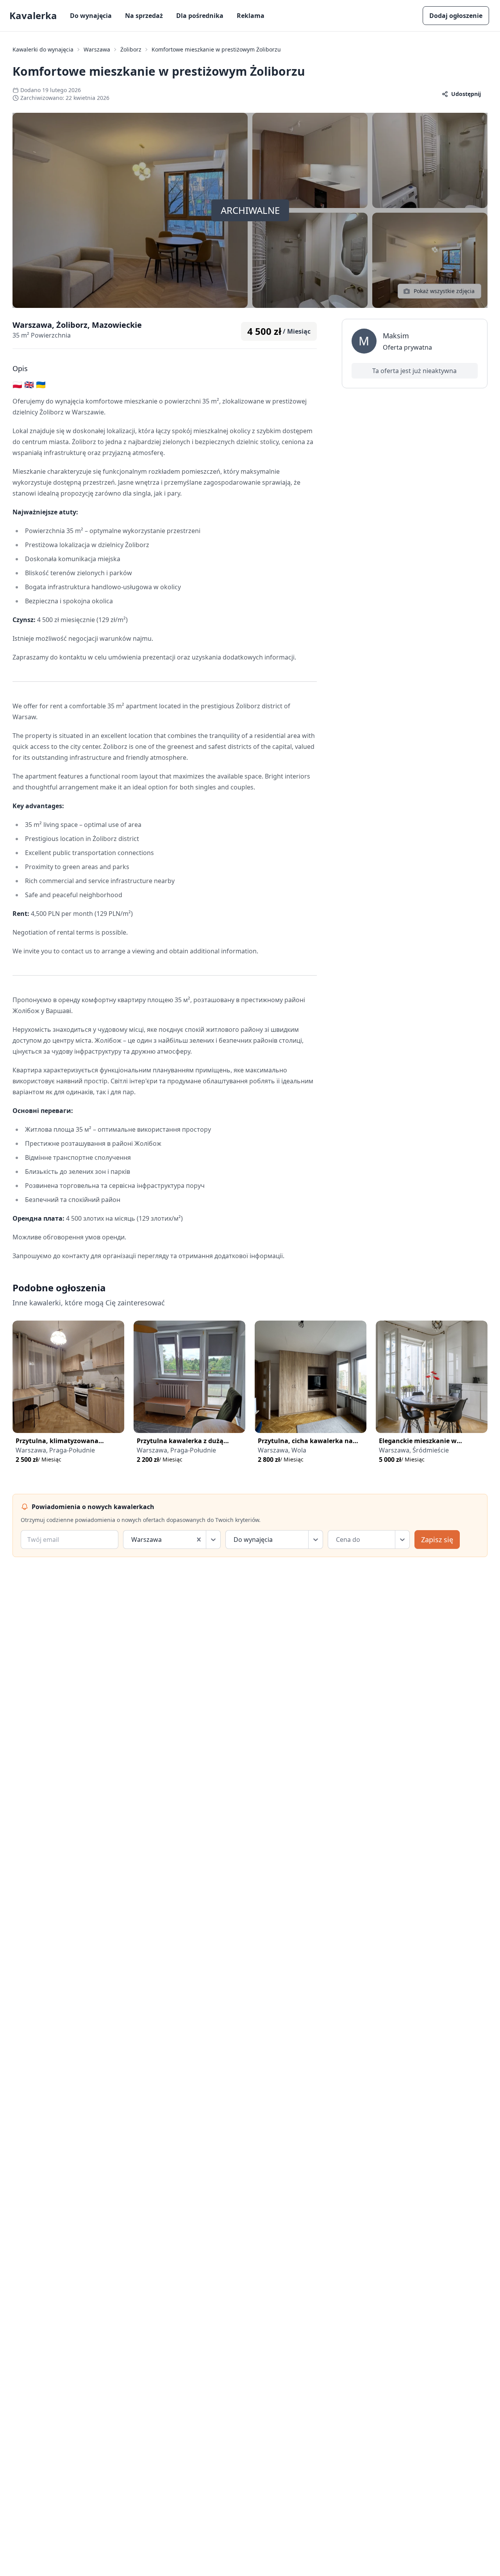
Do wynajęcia (91, 16)
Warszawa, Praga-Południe (55, 1450)
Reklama (251, 16)
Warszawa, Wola (282, 1450)
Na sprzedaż (144, 16)
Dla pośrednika (200, 16)
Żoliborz (131, 49)
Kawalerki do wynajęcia (43, 49)
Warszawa (97, 49)
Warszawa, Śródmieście (414, 1450)
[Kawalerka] (68, 1377)
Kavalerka (33, 16)
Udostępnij (466, 94)
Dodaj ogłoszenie (456, 16)
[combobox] (132, 1540)
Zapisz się (437, 1540)
